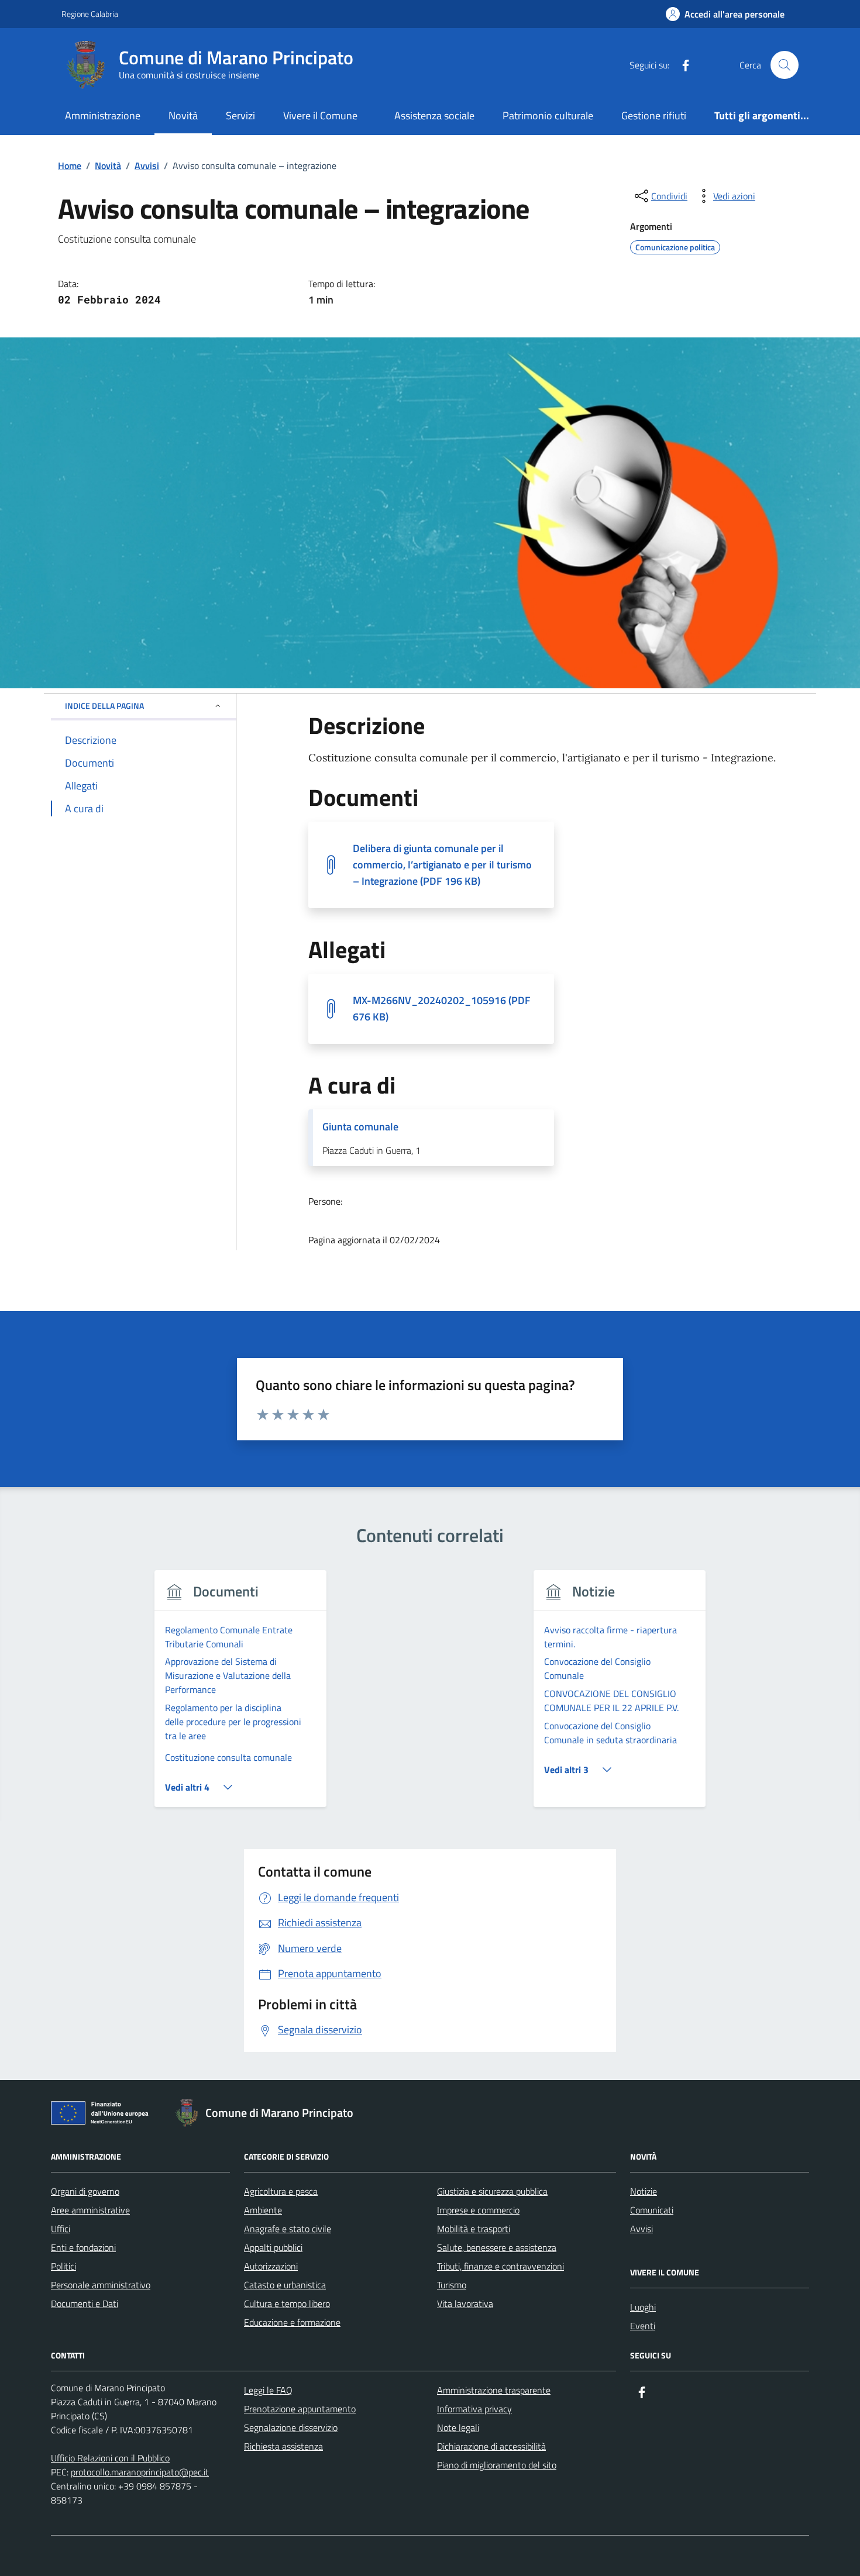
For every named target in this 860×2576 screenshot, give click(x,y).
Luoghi (643, 2307)
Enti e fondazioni (83, 2247)
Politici (63, 2266)
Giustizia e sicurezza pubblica (492, 2191)
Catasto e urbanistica (285, 2285)
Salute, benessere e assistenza (497, 2247)
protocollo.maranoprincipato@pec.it (140, 2472)
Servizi (240, 115)
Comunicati (652, 2210)
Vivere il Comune (320, 115)
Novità (183, 115)
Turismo (452, 2285)
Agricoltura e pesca (281, 2191)
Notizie (644, 2191)
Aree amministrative (90, 2210)
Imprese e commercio (478, 2210)
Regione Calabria (90, 14)
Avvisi (641, 2229)
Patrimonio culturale (548, 115)
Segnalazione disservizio (291, 2427)
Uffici (61, 2229)
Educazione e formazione (292, 2322)
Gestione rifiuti (654, 115)
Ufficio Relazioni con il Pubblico (110, 2458)
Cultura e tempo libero (287, 2303)
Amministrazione (103, 115)
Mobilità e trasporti (474, 2229)
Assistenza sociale (434, 115)
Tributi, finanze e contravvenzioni (500, 2266)
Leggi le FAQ (268, 2390)
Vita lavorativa (465, 2303)
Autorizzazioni (271, 2266)
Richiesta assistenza (283, 2446)
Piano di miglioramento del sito (497, 2465)
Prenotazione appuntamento (300, 2409)
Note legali (458, 2427)
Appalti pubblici (273, 2247)
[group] (241, 1696)
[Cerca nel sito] (785, 65)
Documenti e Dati (85, 2303)
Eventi (643, 2326)
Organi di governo (85, 2191)
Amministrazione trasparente (494, 2390)
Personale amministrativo (101, 2285)
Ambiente (263, 2210)
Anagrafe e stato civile (288, 2229)
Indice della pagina (104, 706)
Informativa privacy (474, 2409)
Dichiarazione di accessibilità (491, 2446)
